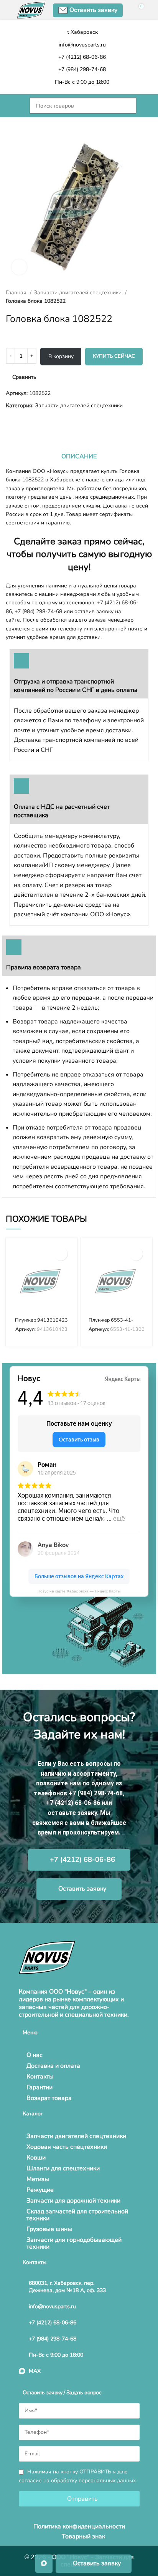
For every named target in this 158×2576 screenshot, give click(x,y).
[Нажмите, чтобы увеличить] (19, 267)
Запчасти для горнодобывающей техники (74, 2243)
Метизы (38, 2179)
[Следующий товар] (25, 422)
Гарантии (39, 2087)
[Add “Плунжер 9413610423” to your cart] (61, 1254)
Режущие (40, 2190)
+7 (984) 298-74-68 (38, 611)
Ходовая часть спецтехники (67, 2147)
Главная (17, 293)
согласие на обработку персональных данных (77, 2481)
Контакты (40, 2077)
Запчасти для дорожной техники (73, 2201)
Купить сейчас (114, 356)
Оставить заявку (93, 10)
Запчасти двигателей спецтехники (78, 293)
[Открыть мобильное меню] (14, 106)
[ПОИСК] (144, 106)
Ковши (36, 2158)
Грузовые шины (49, 2229)
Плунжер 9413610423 (41, 1320)
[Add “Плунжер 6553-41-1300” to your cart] (136, 1254)
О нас (35, 2055)
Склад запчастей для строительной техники (77, 2215)
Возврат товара (49, 2098)
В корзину (61, 356)
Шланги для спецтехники (63, 2168)
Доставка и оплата (53, 2066)
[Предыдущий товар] (10, 422)
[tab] (79, 456)
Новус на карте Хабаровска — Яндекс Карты (79, 1591)
